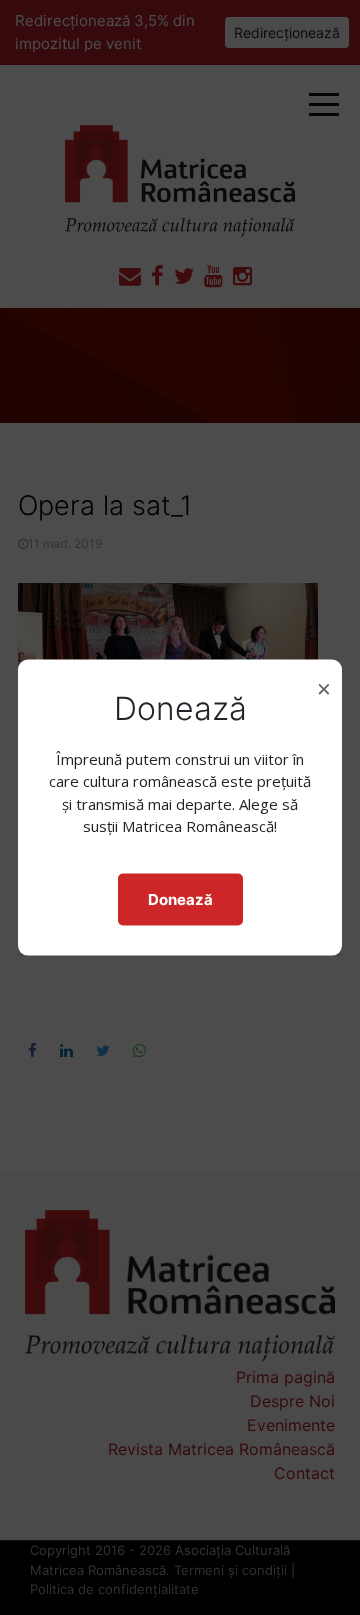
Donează (180, 898)
